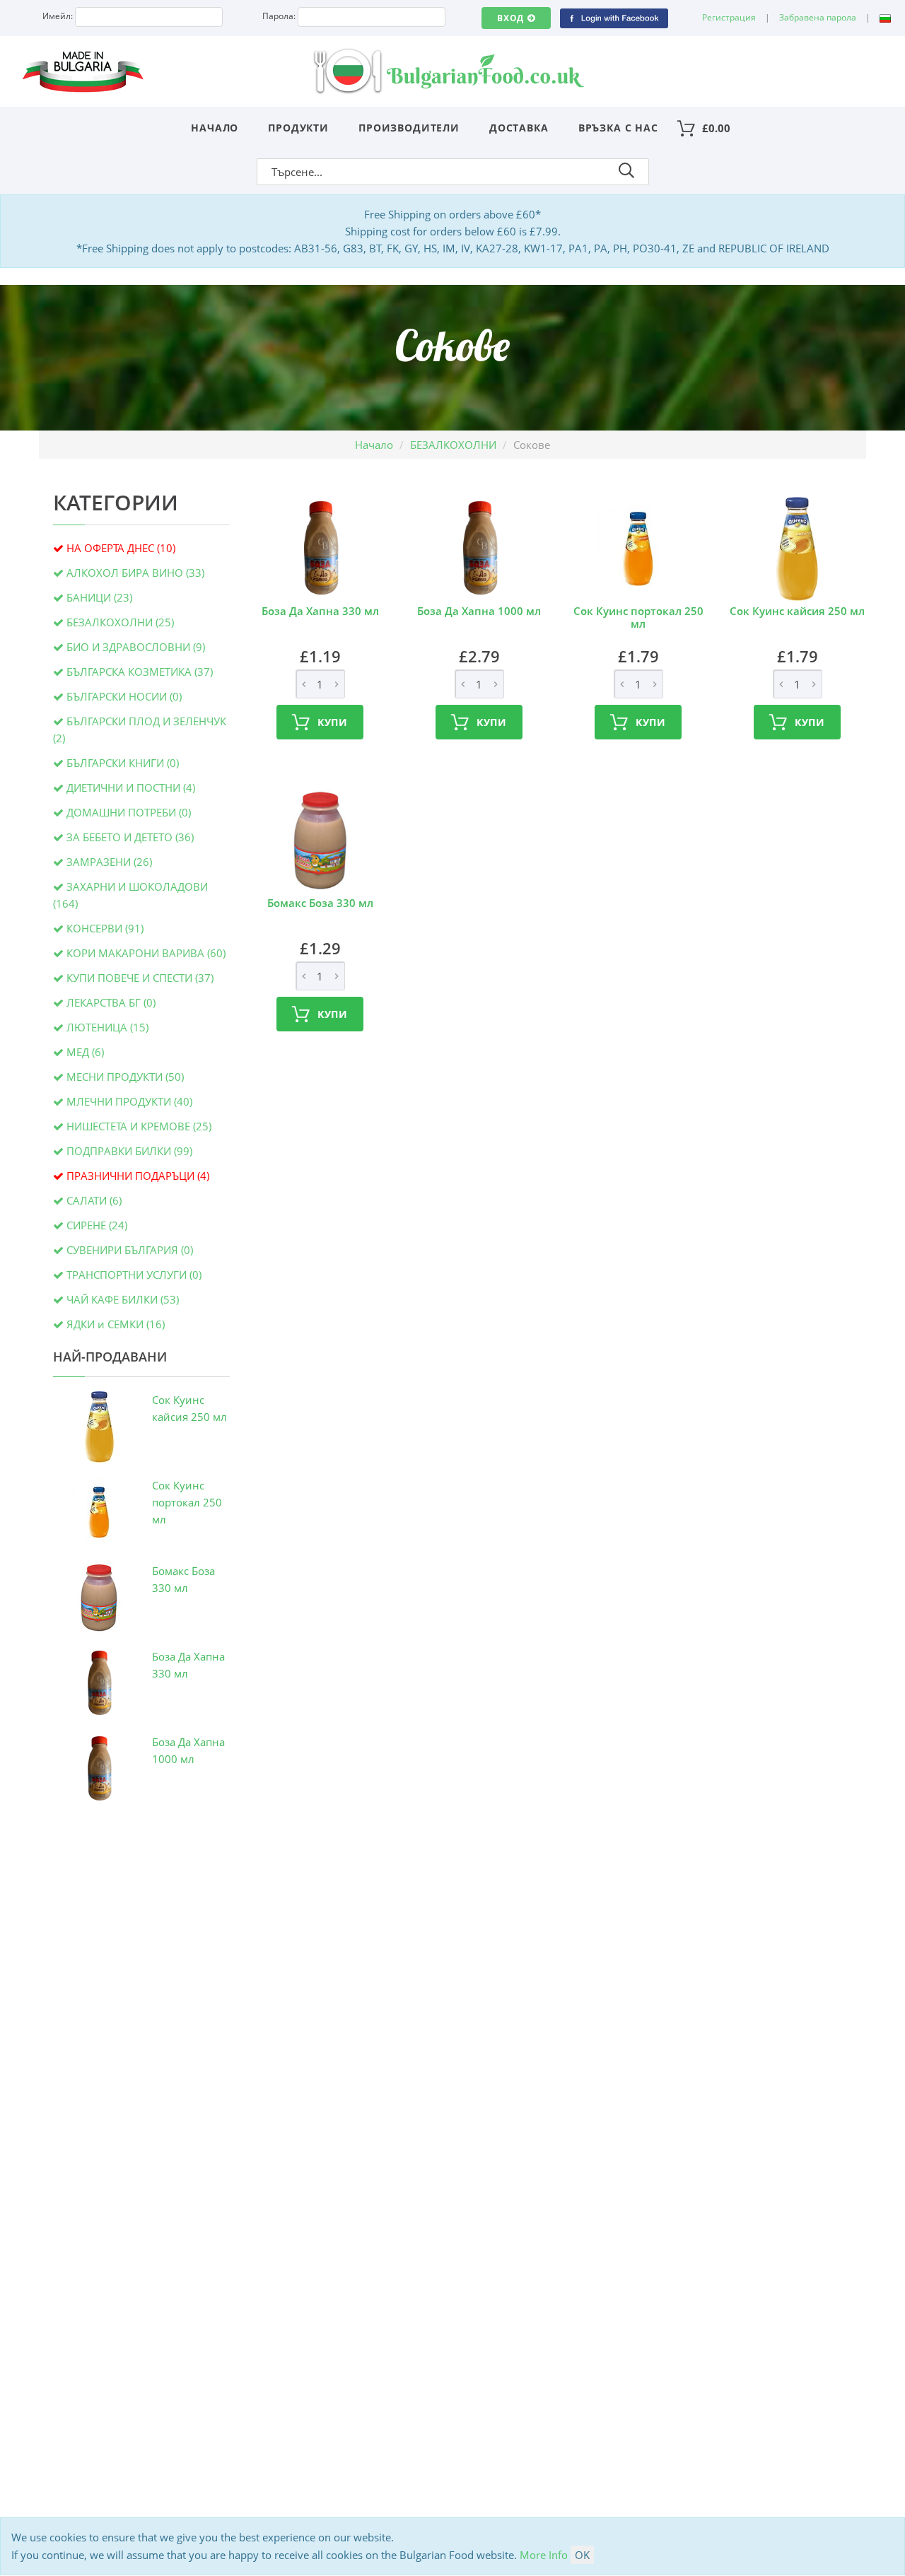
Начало (215, 128)
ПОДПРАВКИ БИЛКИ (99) (129, 1151)
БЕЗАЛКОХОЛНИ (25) (120, 622)
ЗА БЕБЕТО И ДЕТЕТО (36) (130, 837)
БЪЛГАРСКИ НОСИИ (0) (124, 696)
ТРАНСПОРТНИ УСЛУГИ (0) (134, 1275)
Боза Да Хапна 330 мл (320, 611)
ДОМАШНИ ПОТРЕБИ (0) (129, 812)
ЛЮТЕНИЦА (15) (107, 1027)
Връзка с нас (618, 128)
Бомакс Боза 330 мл (320, 903)
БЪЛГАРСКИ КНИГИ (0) (123, 763)
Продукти (298, 128)
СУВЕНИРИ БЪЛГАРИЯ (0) (130, 1250)
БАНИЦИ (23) (99, 597)
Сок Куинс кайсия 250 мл (797, 611)
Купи (333, 722)
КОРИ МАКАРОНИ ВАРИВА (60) (146, 953)
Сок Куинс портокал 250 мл (187, 1502)
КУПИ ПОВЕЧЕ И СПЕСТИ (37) (140, 978)
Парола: (279, 16)
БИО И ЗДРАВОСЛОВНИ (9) (136, 647)
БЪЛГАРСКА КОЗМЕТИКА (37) (140, 672)
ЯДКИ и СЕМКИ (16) (116, 1324)
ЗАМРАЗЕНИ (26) (109, 862)
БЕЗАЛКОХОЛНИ (453, 445)
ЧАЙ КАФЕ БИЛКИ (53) (123, 1299)
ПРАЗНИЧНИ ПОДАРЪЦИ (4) (138, 1176)
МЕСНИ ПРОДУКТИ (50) (125, 1077)
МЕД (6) (85, 1052)
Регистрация (729, 17)
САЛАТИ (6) (94, 1200)
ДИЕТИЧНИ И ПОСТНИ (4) (131, 788)
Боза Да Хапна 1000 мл (479, 611)
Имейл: (58, 16)
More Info (544, 2555)
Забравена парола (818, 17)
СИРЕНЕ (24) (97, 1225)
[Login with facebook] (614, 17)
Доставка (519, 128)
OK (582, 2555)
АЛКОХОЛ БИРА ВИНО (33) (135, 573)
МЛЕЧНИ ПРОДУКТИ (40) (129, 1101)
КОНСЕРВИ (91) (105, 928)
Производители (409, 128)
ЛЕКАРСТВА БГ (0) (111, 1002)
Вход (510, 18)
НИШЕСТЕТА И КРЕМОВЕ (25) (139, 1126)
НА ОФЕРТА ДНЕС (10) (121, 548)
